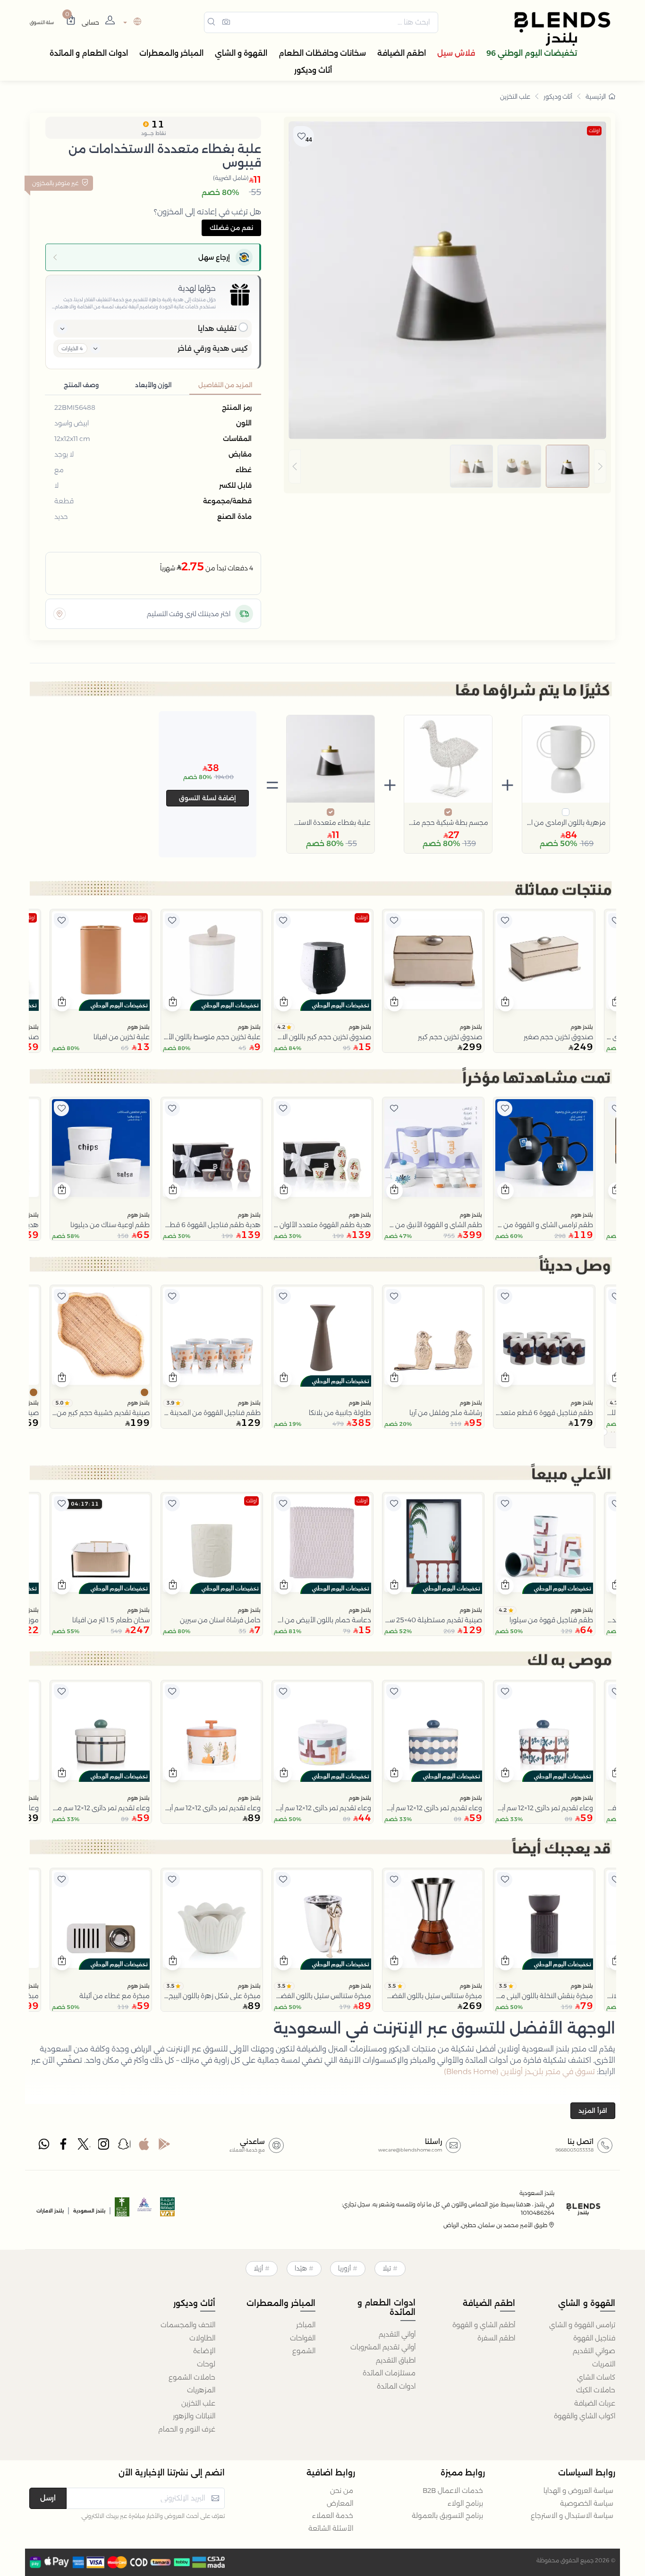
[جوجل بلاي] (164, 2146)
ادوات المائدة (396, 2386)
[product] (544, 960)
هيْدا (301, 2268)
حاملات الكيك (596, 2390)
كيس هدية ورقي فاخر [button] (213, 348)
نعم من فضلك (231, 228)
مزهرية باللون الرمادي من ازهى (566, 822)
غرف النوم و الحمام (187, 2429)
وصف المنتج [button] (81, 385)
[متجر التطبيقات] (144, 2146)
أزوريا (344, 2268)
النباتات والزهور (194, 2416)
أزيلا (258, 2268)
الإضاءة (204, 2351)
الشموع (304, 2351)
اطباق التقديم (396, 2360)
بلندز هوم (582, 1027)
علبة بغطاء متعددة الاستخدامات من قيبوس (331, 822)
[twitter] (84, 2146)
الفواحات (303, 2338)
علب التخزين (515, 96)
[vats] (168, 2210)
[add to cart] (505, 1003)
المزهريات (201, 2390)
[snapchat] (124, 2146)
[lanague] (131, 22)
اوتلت (594, 131)
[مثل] (616, 921)
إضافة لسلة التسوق (208, 798)
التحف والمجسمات (188, 2325)
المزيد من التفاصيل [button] (225, 385)
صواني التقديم (594, 2351)
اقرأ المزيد (593, 2110)
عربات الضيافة (595, 2403)
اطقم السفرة (496, 2338)
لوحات (206, 2364)
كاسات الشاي (596, 2377)
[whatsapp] (44, 2146)
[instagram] (104, 2146)
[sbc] (145, 2210)
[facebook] (64, 2146)
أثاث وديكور (558, 96)
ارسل (48, 2498)
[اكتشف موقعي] (59, 614)
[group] (447, 466)
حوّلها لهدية (197, 288)
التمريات (604, 2364)
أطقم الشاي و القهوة (484, 2325)
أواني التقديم (397, 2334)
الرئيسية (596, 96)
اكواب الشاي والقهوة (585, 2416)
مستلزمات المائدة (389, 2373)
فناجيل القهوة (594, 2338)
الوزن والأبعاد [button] (153, 385)
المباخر (306, 2325)
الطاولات (202, 2338)
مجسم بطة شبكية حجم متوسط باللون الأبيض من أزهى (448, 822)
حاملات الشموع (192, 2377)
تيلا (387, 2268)
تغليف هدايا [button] (217, 328)
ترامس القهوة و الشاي (582, 2325)
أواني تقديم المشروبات (383, 2347)
